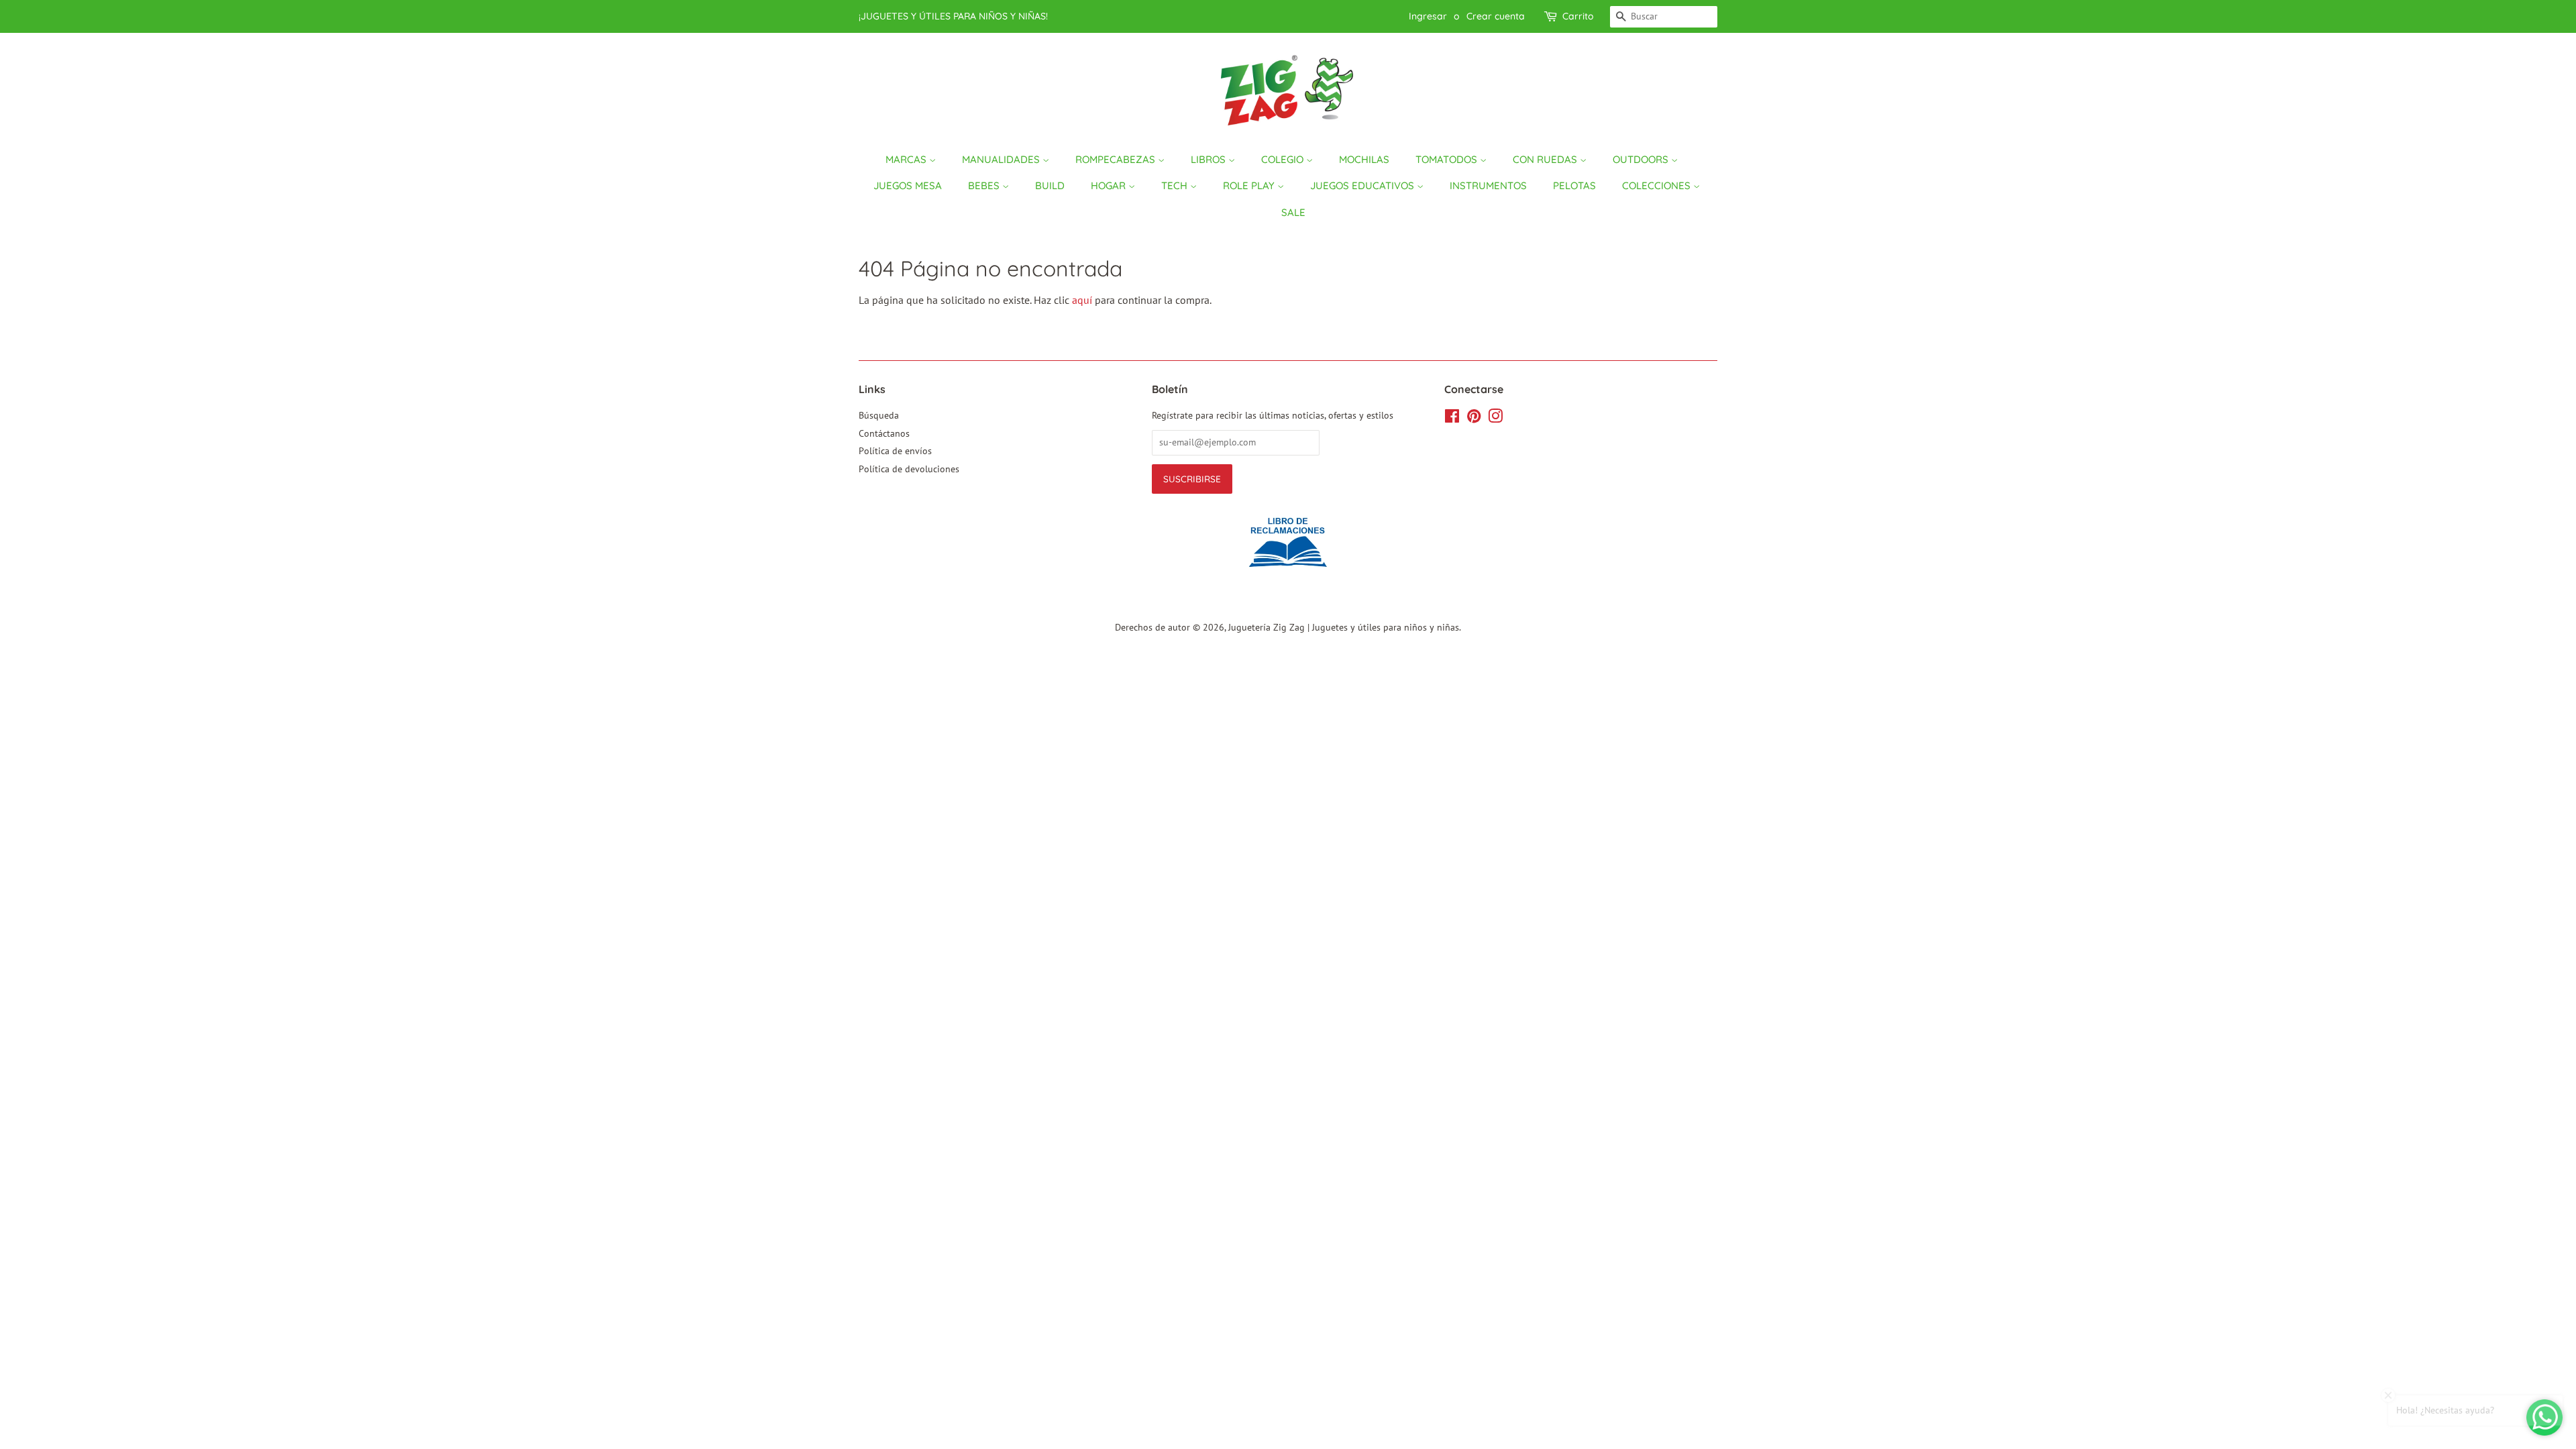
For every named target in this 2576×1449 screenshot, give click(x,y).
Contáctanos (884, 433)
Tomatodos (1448, 159)
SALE (1293, 212)
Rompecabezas (1117, 159)
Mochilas (1364, 159)
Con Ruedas (1546, 159)
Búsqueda (879, 415)
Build (1050, 185)
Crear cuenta (1496, 16)
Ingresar (1428, 16)
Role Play (1250, 185)
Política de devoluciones (909, 469)
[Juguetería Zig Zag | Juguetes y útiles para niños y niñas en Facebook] (1452, 419)
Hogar (1110, 185)
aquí (1082, 300)
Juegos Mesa (908, 185)
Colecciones (1658, 185)
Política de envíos (895, 451)
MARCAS (907, 159)
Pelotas (1574, 185)
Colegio (1284, 159)
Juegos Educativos (1363, 185)
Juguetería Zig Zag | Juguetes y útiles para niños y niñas (1344, 627)
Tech (1176, 185)
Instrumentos (1488, 185)
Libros (1210, 159)
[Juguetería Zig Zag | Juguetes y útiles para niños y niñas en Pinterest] (1474, 419)
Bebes (985, 185)
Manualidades (1002, 159)
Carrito (1578, 16)
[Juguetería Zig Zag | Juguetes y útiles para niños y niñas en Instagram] (1495, 419)
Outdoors (1642, 159)
